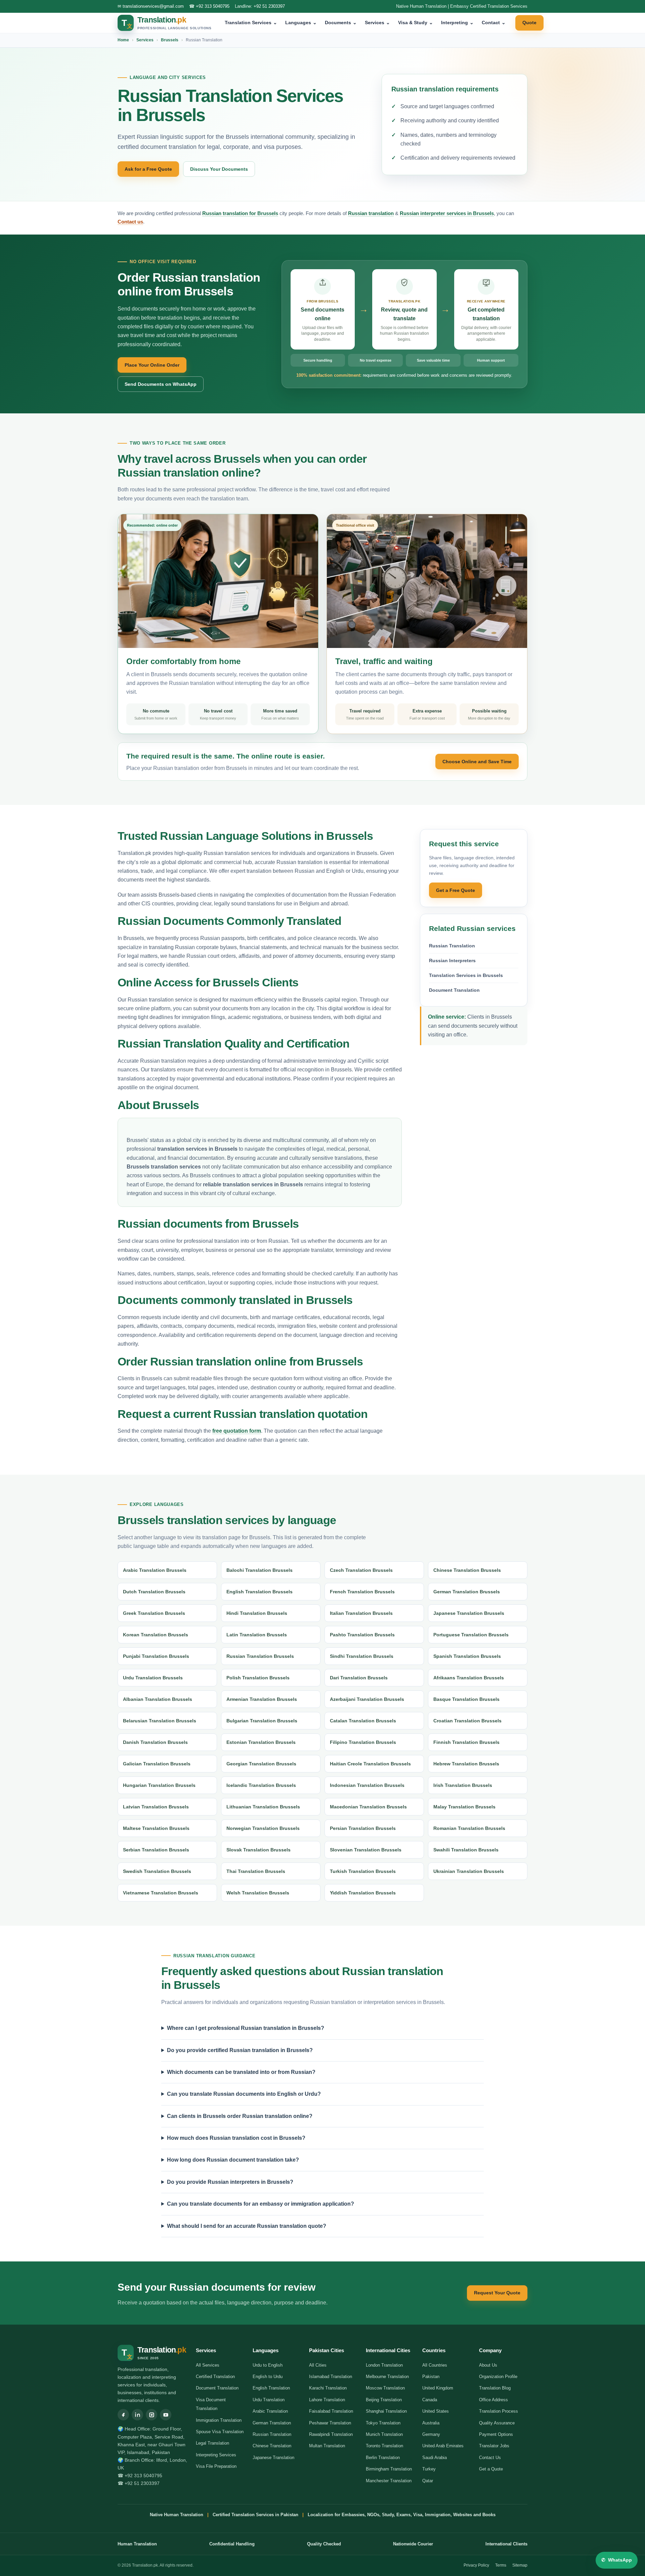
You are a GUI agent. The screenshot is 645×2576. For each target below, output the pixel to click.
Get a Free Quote (456, 890)
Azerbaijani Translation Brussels (367, 1699)
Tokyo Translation (383, 2423)
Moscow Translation (385, 2388)
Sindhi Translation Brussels (362, 1656)
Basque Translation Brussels (466, 1699)
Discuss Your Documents (219, 169)
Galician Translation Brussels (157, 1764)
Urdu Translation (269, 2400)
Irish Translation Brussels (463, 1785)
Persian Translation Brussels (363, 1828)
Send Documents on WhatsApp (161, 384)
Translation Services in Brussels (466, 975)
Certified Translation (215, 2377)
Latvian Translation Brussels (156, 1807)
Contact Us (490, 2458)
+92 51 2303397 (269, 6)
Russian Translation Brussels (260, 1656)
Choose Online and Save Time (477, 762)
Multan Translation (327, 2446)
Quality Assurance (497, 2423)
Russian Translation (452, 946)
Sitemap (520, 2565)
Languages (301, 23)
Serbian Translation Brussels (156, 1850)
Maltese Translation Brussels (156, 1828)
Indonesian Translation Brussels (367, 1785)
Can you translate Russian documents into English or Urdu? (244, 2094)
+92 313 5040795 (213, 6)
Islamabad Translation (331, 2377)
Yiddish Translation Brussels (363, 1893)
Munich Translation (384, 2434)
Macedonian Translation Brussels (368, 1807)
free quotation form (237, 1431)
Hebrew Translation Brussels (466, 1764)
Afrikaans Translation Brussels (469, 1678)
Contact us (130, 222)
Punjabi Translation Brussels (156, 1656)
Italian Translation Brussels (361, 1613)
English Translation (271, 2388)
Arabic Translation (270, 2411)
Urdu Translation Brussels (153, 1678)
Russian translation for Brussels (240, 213)
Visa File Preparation (216, 2466)
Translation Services (251, 23)
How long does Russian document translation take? (233, 2160)
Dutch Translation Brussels (154, 1592)
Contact (494, 23)
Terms (501, 2565)
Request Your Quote (497, 2293)
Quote (529, 23)
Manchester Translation (389, 2481)
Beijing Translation (384, 2400)
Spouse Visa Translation (220, 2432)
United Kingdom (438, 2388)
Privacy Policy (476, 2565)
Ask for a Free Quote (148, 169)
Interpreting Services (216, 2455)
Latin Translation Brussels (257, 1635)
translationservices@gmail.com (153, 6)
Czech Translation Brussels (361, 1570)
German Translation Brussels (467, 1592)
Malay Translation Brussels (464, 1807)
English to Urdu (268, 2377)
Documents (341, 23)
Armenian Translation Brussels (262, 1699)
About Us (488, 2365)
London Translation (384, 2365)
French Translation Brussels (362, 1592)
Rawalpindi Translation (331, 2434)
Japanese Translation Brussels (469, 1613)
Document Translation (454, 990)
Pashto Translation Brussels (362, 1635)
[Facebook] (123, 2415)
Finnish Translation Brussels (466, 1742)
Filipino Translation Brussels (363, 1742)
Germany (431, 2434)
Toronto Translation (384, 2446)
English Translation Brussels (260, 1592)
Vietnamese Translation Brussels (161, 1893)
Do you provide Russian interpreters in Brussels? (230, 2182)
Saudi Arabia (435, 2458)
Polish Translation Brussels (258, 1678)
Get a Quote (491, 2469)
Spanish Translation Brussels (467, 1656)
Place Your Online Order (152, 365)
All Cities (318, 2365)
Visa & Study (416, 23)
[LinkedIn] (137, 2415)
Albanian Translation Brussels (158, 1699)
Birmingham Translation (389, 2469)
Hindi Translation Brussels (257, 1613)
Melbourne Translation (387, 2377)
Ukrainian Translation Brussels (469, 1871)
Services (377, 23)
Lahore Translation (327, 2400)
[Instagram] (152, 2415)
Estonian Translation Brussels (261, 1742)
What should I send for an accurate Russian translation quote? (247, 2226)
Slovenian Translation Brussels (366, 1850)
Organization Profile (498, 2377)
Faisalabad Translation (331, 2411)
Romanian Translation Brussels (469, 1828)
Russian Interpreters (452, 960)
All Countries (435, 2365)
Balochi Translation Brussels (260, 1570)
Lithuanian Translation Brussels (263, 1807)
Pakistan (431, 2377)
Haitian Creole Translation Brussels (370, 1764)
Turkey (429, 2469)
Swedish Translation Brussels (157, 1871)
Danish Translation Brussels (155, 1742)
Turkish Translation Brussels (363, 1871)
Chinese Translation (272, 2446)
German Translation (272, 2423)
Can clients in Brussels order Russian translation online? (240, 2116)
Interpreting (457, 23)
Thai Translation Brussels (256, 1871)
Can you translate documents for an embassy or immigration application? (261, 2204)
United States (436, 2411)
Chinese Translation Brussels (467, 1570)
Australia (431, 2423)
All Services (208, 2365)
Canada (430, 2400)
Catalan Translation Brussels (363, 1721)
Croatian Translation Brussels (467, 1721)
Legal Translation (212, 2443)
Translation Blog (495, 2388)
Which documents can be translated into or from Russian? (241, 2072)
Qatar (428, 2481)
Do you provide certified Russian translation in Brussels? (240, 2050)
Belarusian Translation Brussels (160, 1721)
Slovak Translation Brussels (259, 1850)
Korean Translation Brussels (156, 1635)
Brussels (170, 40)
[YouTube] (166, 2415)
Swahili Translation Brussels (466, 1850)
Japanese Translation (273, 2458)
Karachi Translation (328, 2388)
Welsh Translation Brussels (258, 1893)
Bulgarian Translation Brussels (262, 1721)
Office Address (493, 2400)
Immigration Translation (219, 2420)
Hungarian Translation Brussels (159, 1785)
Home (123, 40)
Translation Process (499, 2411)
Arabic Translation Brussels (155, 1570)
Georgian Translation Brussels (261, 1764)
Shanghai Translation (386, 2411)
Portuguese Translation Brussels (471, 1635)
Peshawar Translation (330, 2423)
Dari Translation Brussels (359, 1678)
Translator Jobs (494, 2446)
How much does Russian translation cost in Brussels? (236, 2138)
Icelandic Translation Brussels (261, 1785)
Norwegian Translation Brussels (263, 1828)
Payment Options (496, 2434)
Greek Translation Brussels (154, 1613)
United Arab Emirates (443, 2446)
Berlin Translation (383, 2458)
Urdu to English (268, 2365)
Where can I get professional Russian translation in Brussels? (246, 2028)
